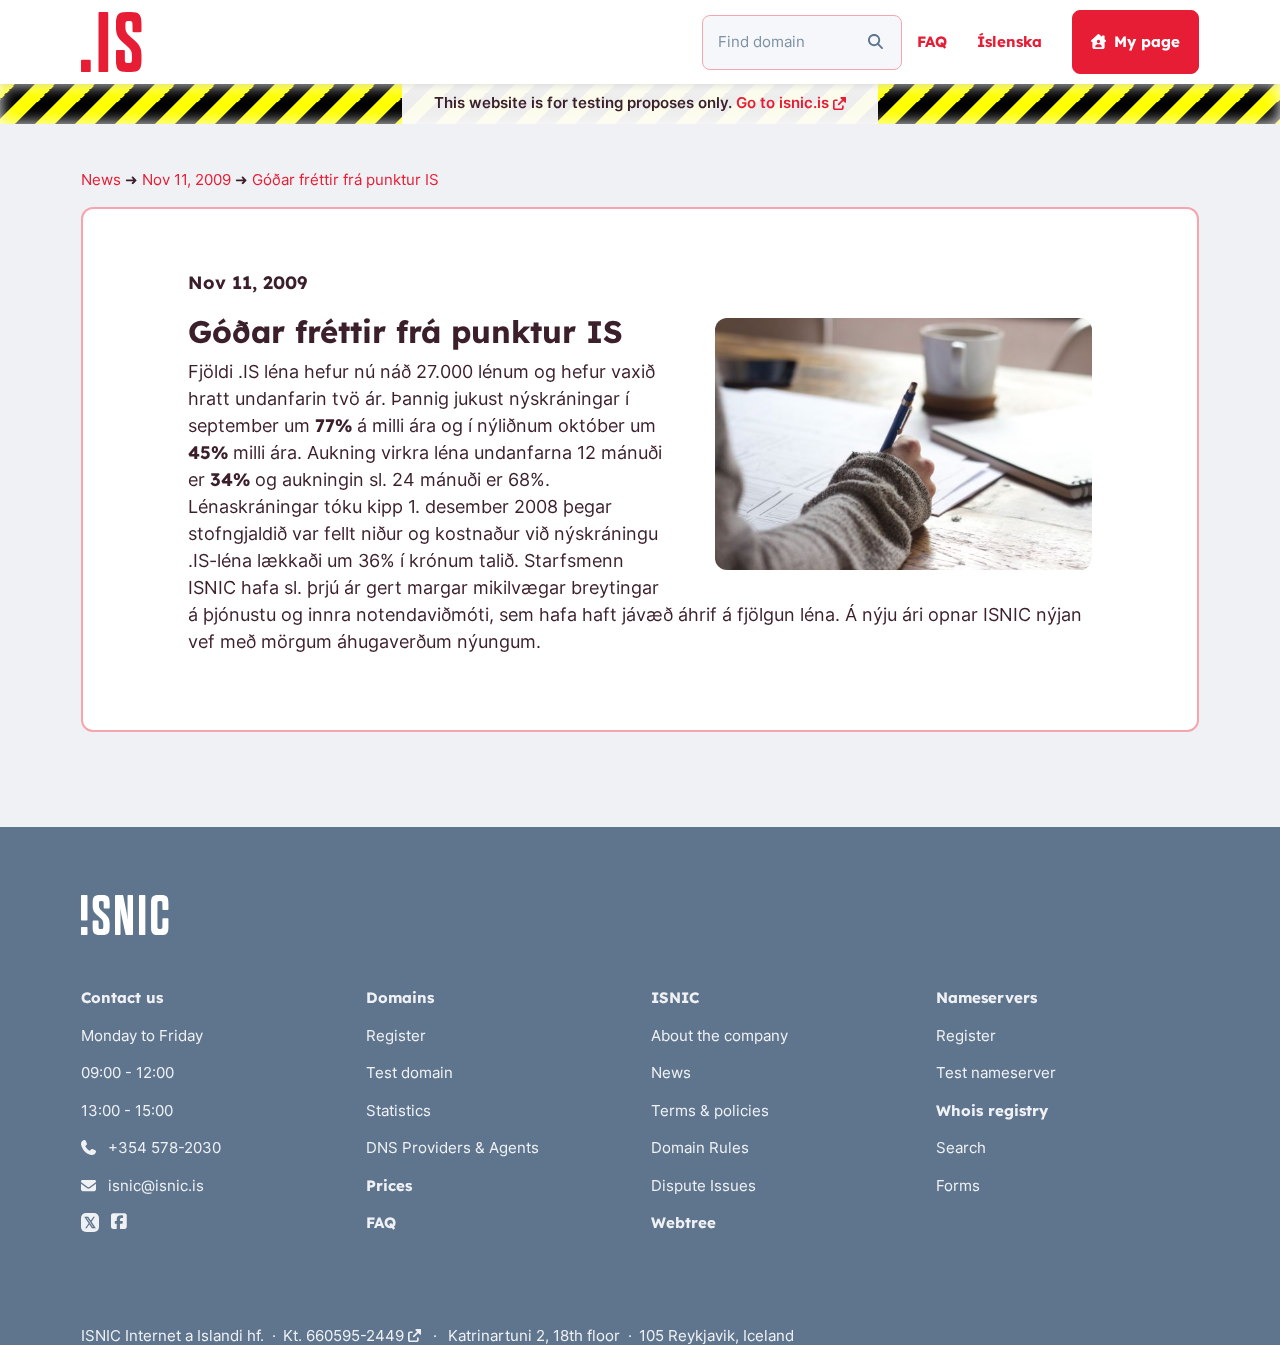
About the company (719, 1035)
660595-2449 (357, 1335)
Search (961, 1147)
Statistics (398, 1110)
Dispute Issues (703, 1185)
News (101, 179)
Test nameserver (996, 1072)
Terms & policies (710, 1110)
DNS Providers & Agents (452, 1147)
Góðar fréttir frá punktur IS (345, 179)
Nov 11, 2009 (186, 179)
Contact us (122, 997)
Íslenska (1009, 41)
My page (1147, 41)
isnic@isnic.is (154, 1185)
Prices (389, 1185)
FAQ (932, 41)
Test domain (409, 1072)
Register (396, 1035)
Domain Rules (700, 1147)
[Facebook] (119, 1222)
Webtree (683, 1222)
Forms (958, 1185)
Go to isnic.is (782, 102)
